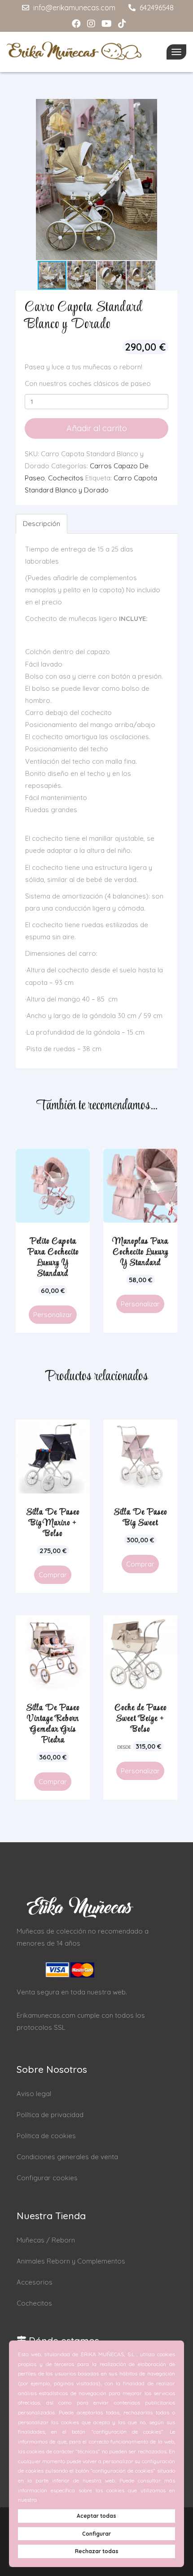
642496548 (156, 8)
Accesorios (35, 2282)
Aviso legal (34, 2094)
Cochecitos (66, 478)
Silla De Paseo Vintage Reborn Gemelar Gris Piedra (53, 1724)
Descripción (42, 524)
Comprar (53, 1575)
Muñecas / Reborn (46, 2240)
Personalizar (53, 1315)
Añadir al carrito (97, 428)
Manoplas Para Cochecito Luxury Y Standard (140, 1252)
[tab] (42, 524)
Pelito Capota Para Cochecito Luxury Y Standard (53, 1258)
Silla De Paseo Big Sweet (140, 1518)
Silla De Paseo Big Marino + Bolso (53, 1523)
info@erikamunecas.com (73, 8)
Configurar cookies (47, 2178)
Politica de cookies (46, 2136)
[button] (169, 180)
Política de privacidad (50, 2115)
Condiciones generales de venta (67, 2157)
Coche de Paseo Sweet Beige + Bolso (140, 1719)
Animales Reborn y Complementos (71, 2261)
